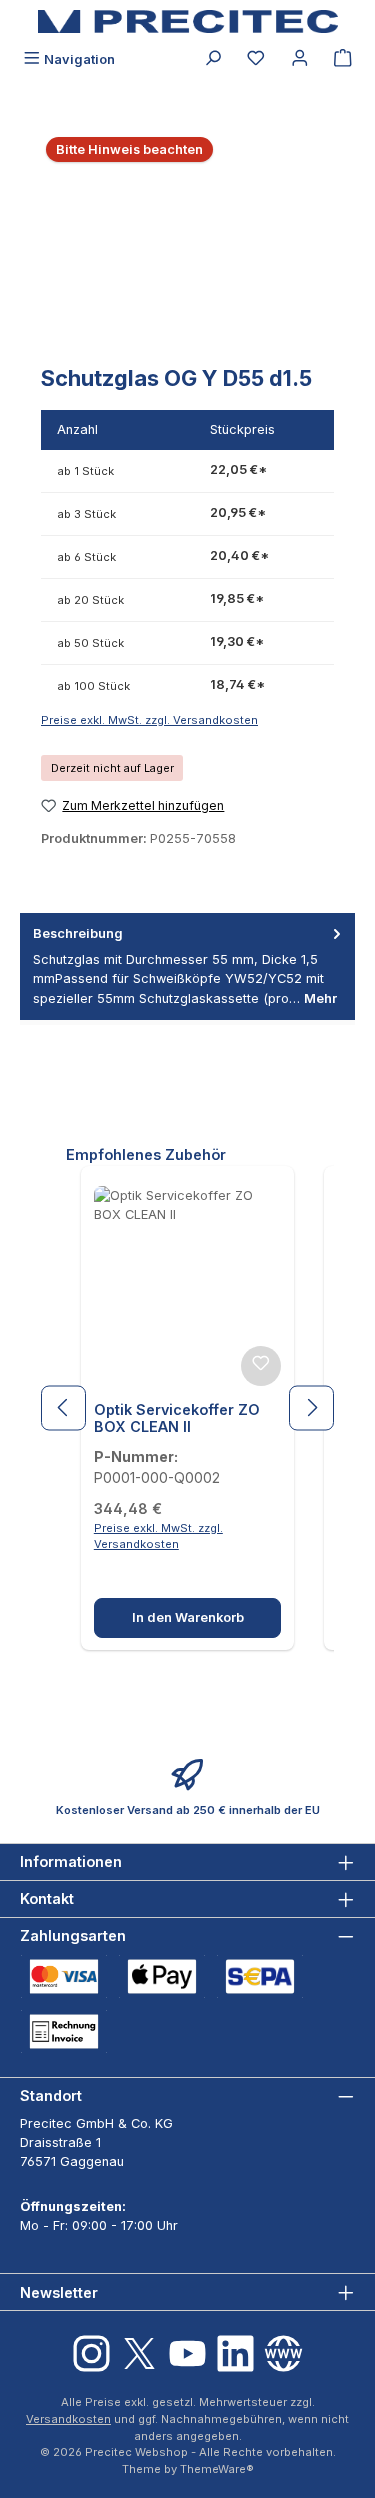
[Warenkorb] (343, 59)
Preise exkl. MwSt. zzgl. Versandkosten (149, 720)
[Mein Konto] (300, 59)
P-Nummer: (136, 1456)
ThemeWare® (217, 2469)
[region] (187, 239)
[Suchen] (213, 59)
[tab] (187, 966)
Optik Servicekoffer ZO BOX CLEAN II (177, 1418)
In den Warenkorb (188, 1617)
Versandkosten (68, 2419)
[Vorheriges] (63, 1407)
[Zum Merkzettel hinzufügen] (261, 1366)
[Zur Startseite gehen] (188, 21)
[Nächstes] (311, 1407)
